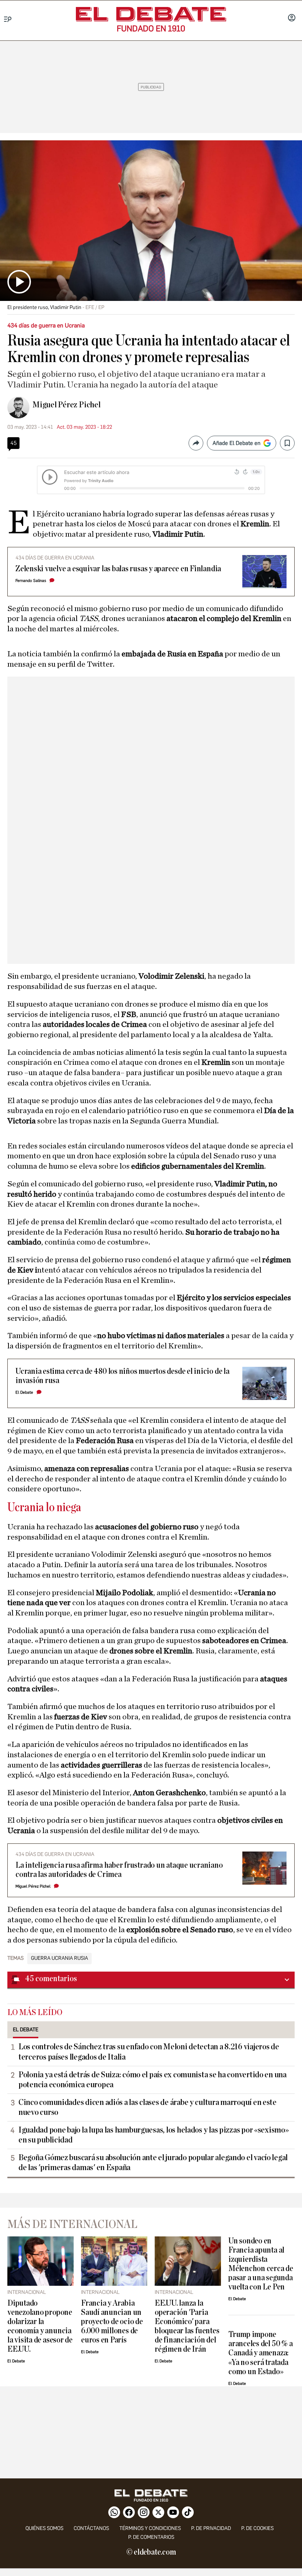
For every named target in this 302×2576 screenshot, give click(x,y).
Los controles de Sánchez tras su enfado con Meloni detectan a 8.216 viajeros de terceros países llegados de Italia (149, 2052)
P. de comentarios (151, 2537)
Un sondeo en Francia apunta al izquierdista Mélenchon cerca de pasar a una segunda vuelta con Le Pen (261, 2264)
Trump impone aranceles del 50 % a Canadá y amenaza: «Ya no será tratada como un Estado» (260, 2353)
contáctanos (91, 2528)
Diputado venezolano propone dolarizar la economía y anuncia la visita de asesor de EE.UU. (40, 2326)
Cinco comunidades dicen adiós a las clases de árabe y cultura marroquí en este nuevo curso (148, 2107)
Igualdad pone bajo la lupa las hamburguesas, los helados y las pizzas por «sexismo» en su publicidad (154, 2135)
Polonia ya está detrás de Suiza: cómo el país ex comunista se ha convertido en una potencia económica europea (152, 2080)
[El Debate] (151, 14)
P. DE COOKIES (257, 2528)
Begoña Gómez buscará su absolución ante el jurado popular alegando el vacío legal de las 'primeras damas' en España (153, 2163)
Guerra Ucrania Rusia (59, 1958)
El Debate (24, 1392)
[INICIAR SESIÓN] (292, 18)
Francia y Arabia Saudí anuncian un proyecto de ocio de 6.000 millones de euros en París (112, 2322)
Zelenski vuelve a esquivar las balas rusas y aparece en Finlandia (118, 569)
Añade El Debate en (236, 443)
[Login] (292, 18)
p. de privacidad (211, 2528)
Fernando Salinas (31, 581)
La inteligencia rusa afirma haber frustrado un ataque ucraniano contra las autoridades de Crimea (119, 1870)
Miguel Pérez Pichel (66, 405)
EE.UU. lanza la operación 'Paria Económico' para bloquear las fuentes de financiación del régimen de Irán (187, 2326)
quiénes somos (44, 2528)
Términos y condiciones (150, 2528)
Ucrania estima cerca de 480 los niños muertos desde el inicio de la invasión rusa (122, 1376)
